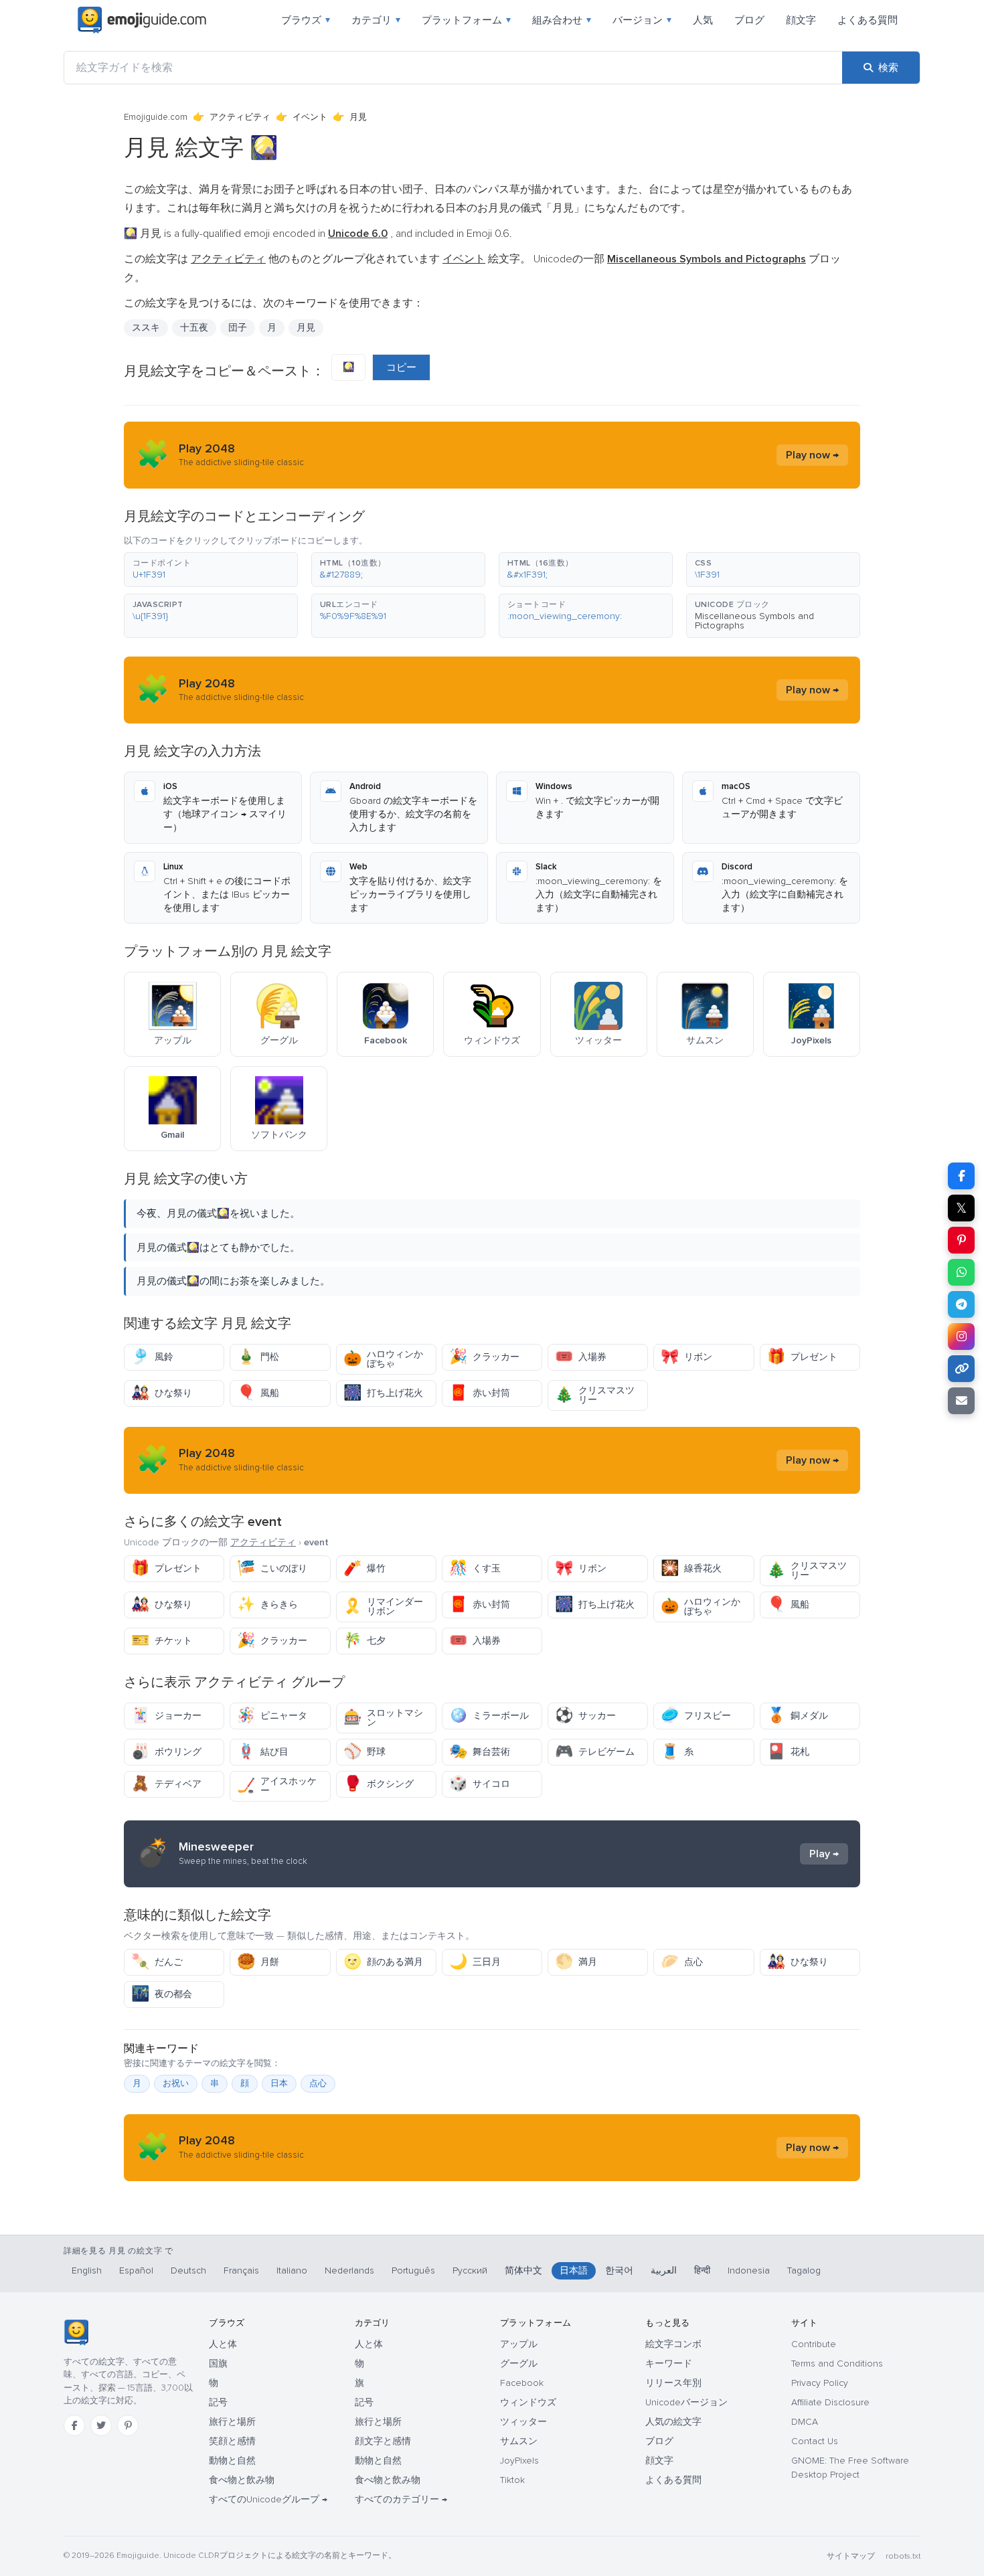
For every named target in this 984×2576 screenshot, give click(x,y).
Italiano (292, 2270)
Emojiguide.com (156, 117)
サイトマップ (851, 2556)
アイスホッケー (277, 1786)
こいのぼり (272, 1568)
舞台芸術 (480, 1752)
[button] (211, 570)
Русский (470, 2270)
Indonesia (749, 2270)
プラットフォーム (466, 20)
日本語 (574, 2270)
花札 (788, 1752)
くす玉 (475, 1568)
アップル (519, 2344)
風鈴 (152, 1357)
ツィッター (523, 2422)
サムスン (519, 2441)
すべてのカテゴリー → (401, 2499)
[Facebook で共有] (961, 1176)
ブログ (749, 20)
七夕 (364, 1641)
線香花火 (691, 1568)
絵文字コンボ (673, 2344)
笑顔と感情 (232, 2441)
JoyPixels (519, 2461)
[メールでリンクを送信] (961, 1401)
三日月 (475, 1962)
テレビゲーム (595, 1752)
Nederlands (349, 2270)
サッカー (585, 1716)
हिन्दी (702, 2270)
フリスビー (696, 1716)
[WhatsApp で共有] (961, 1272)
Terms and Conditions (837, 2364)
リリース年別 (673, 2383)
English (87, 2270)
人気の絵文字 (673, 2422)
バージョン (642, 20)
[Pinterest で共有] (961, 1240)
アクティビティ (240, 117)
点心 (682, 1962)
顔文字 (801, 20)
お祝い (176, 2083)
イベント (310, 117)
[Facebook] (74, 2425)
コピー (401, 367)
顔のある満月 (383, 1962)
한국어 (619, 2270)
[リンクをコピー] (961, 1369)
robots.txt (903, 2556)
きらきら (267, 1605)
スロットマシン (383, 1718)
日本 (279, 2083)
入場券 (581, 1357)
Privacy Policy (820, 2383)
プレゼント (802, 1357)
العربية (664, 2270)
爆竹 (364, 1568)
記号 (218, 2402)
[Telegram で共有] (961, 1304)
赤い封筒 (480, 1393)
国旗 (218, 2364)
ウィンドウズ (528, 2402)
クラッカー (484, 1357)
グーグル (519, 2364)
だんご (157, 1962)
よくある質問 (868, 20)
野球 (364, 1752)
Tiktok (512, 2480)
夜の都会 (162, 1994)
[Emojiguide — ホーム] (76, 2332)
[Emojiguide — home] (142, 20)
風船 (258, 1393)
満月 (576, 1962)
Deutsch (188, 2270)
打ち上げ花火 (383, 1393)
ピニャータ (272, 1716)
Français (241, 2270)
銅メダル (798, 1716)
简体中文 (523, 2270)
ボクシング (379, 1784)
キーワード (669, 2364)
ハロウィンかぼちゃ (383, 1359)
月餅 (258, 1962)
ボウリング (166, 1752)
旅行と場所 (232, 2422)
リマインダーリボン (383, 1607)
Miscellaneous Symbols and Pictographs (754, 621)
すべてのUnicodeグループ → (268, 2499)
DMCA (805, 2422)
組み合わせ (562, 20)
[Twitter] (101, 2425)
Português (413, 2270)
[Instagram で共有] (961, 1337)
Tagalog (804, 2270)
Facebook (522, 2383)
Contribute (814, 2344)
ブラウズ (306, 20)
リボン (686, 1357)
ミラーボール (489, 1716)
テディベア (166, 1784)
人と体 (223, 2344)
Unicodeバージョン (686, 2402)
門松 (258, 1357)
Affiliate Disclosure (830, 2402)
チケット (162, 1641)
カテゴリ (376, 20)
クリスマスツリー (595, 1395)
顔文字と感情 (383, 2441)
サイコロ (480, 1784)
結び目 (263, 1752)
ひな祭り (162, 1393)
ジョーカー (166, 1716)
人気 (703, 20)
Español (136, 2270)
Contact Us (815, 2441)
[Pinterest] (128, 2425)
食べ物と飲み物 (242, 2480)
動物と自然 (232, 2461)
